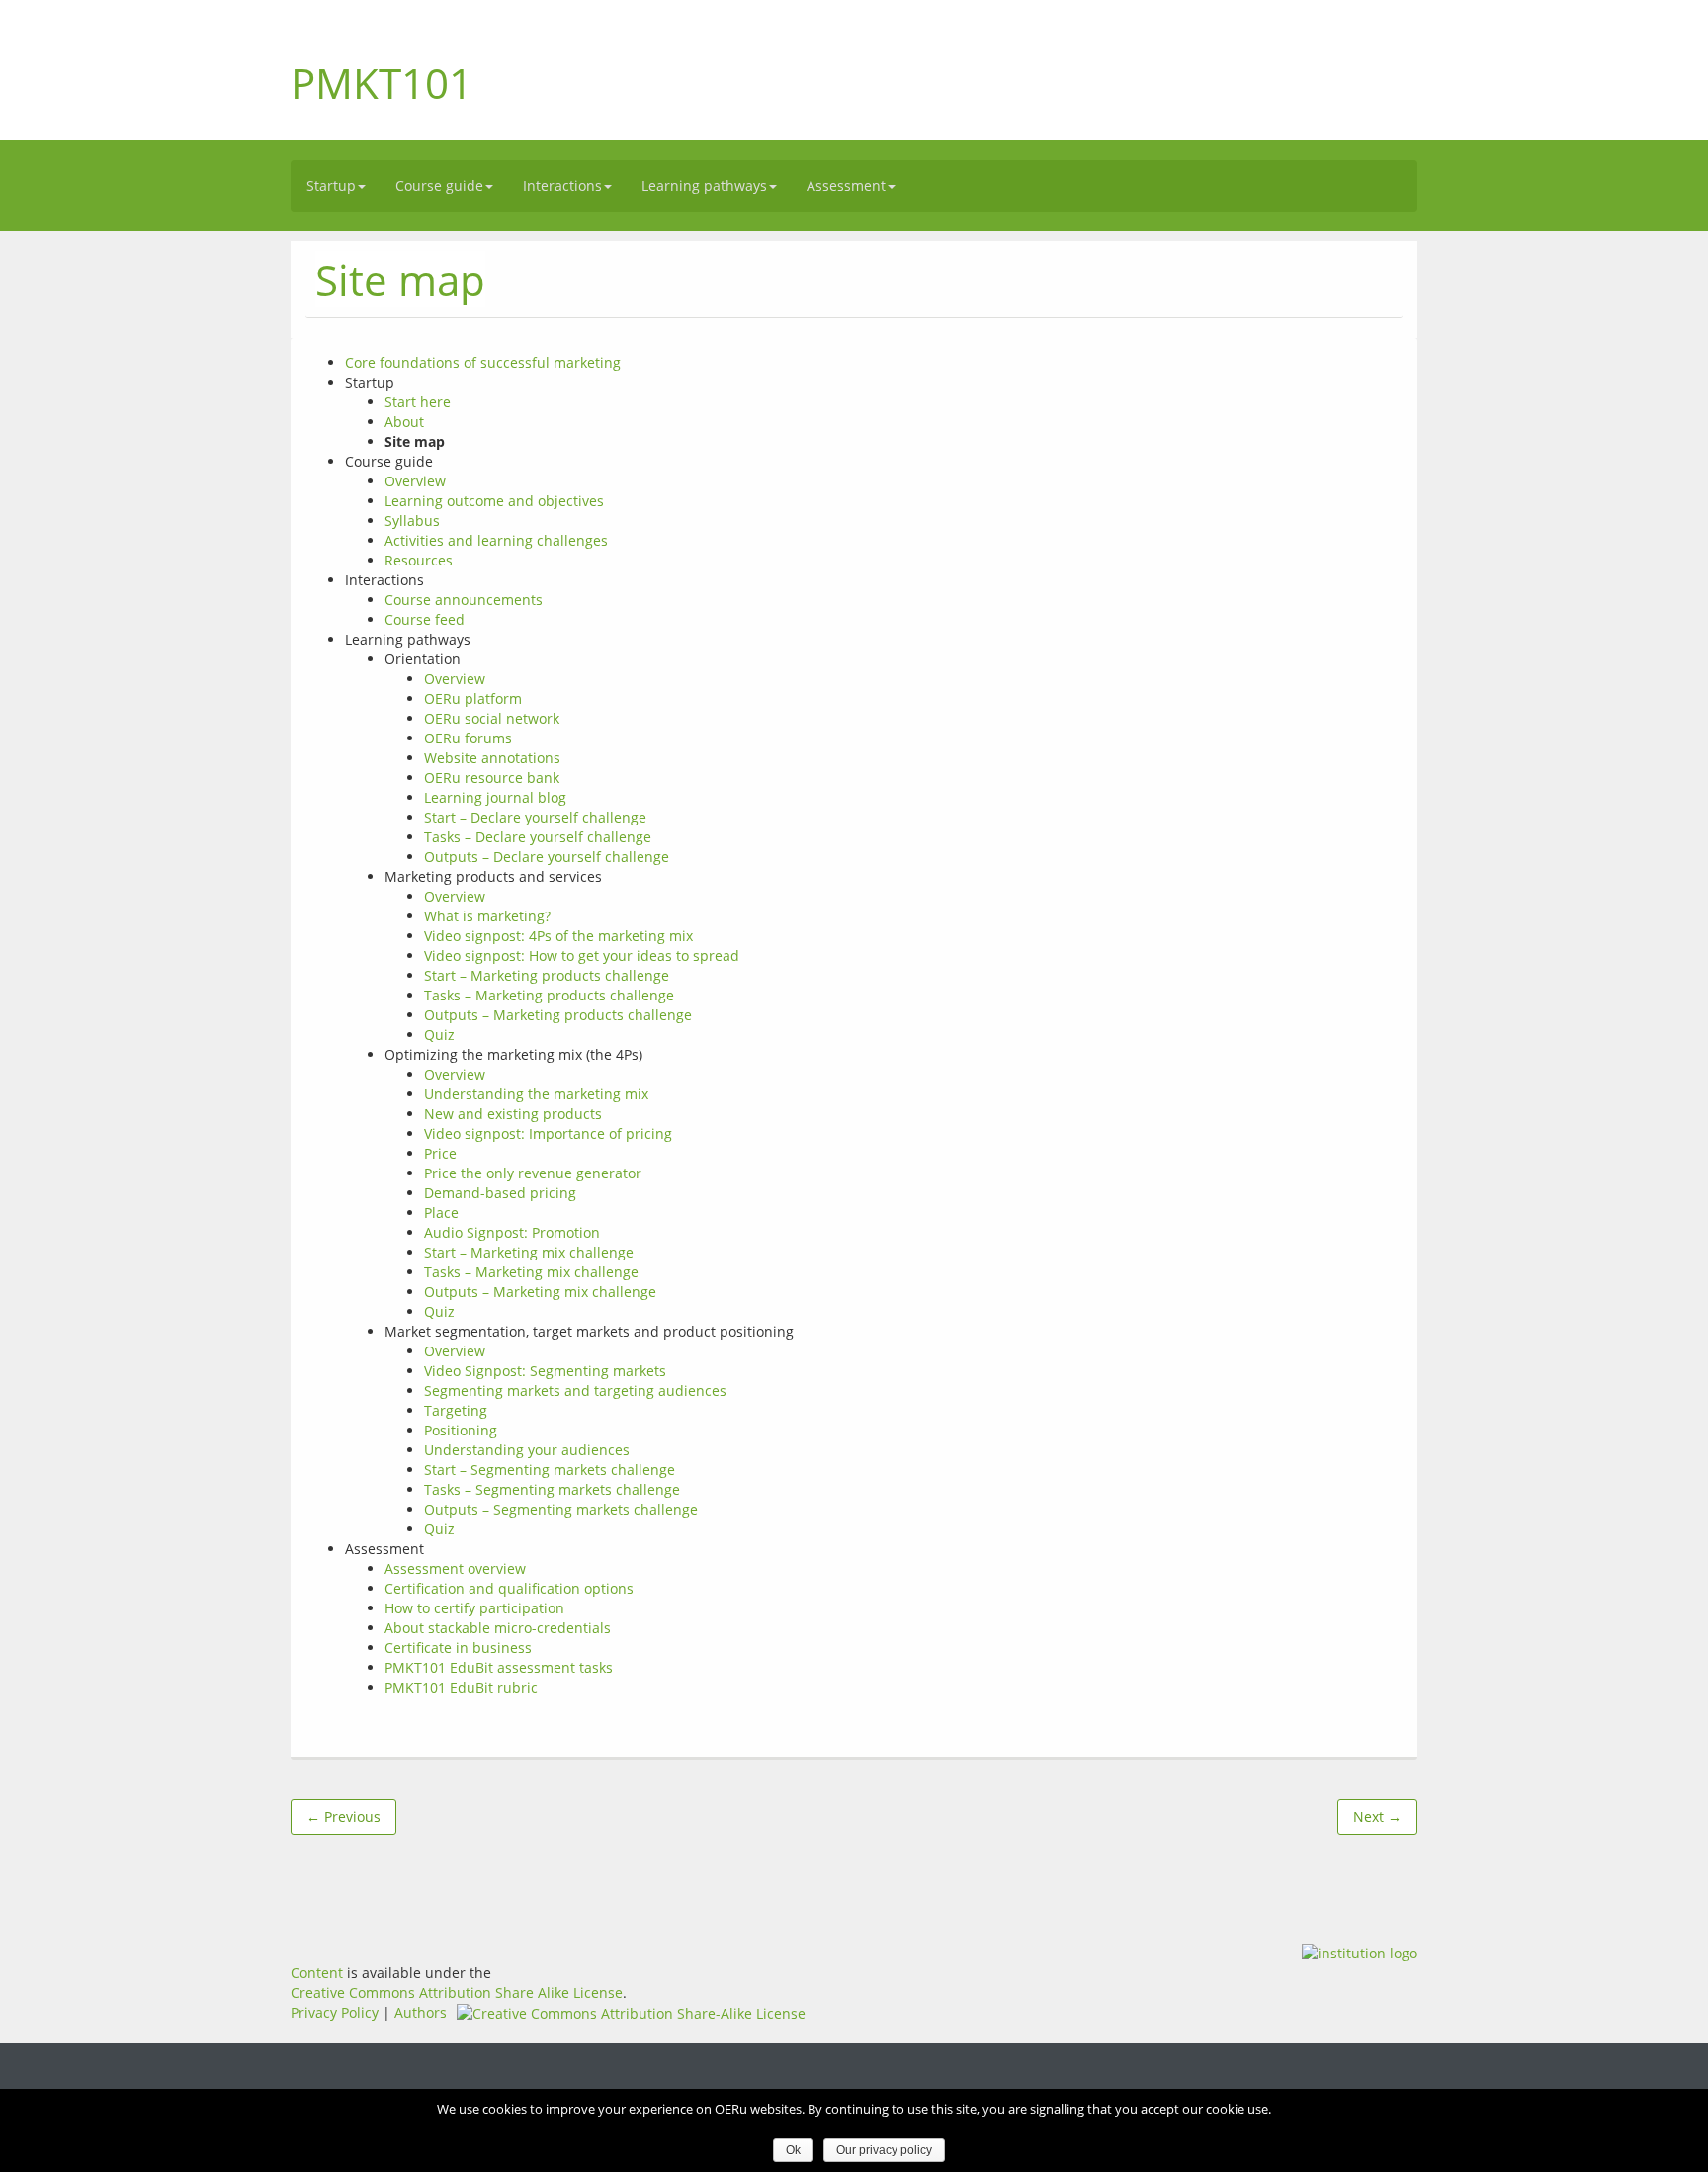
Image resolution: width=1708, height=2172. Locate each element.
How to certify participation (474, 1608)
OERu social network (492, 718)
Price (440, 1153)
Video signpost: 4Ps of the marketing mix (558, 936)
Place (441, 1213)
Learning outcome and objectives (494, 501)
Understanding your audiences (527, 1450)
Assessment (846, 185)
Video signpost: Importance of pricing (548, 1133)
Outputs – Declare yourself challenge (547, 857)
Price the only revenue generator (533, 1173)
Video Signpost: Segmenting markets (545, 1371)
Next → (1377, 1817)
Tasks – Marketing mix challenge (531, 1272)
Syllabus (412, 521)
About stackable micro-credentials (498, 1628)
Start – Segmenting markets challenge (550, 1470)
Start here (418, 402)
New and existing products (513, 1114)
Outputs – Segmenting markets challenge (561, 1509)
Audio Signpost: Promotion (512, 1232)
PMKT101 (382, 83)
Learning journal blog (495, 797)
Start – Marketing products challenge (547, 975)
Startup (331, 185)
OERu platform (473, 698)
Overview (415, 481)
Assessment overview (455, 1568)
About (404, 422)
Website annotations (492, 758)
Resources (419, 560)
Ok (793, 2150)
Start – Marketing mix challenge (529, 1252)
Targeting (456, 1410)
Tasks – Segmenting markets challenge (552, 1489)
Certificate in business (458, 1648)
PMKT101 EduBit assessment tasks (499, 1667)
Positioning (461, 1430)
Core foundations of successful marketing (483, 362)
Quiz (439, 1035)
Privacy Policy (335, 2012)
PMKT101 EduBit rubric (461, 1687)
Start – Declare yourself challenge (535, 817)
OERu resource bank (492, 778)
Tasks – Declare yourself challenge (538, 837)
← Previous (343, 1817)
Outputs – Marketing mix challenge (540, 1292)
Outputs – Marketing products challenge (558, 1015)
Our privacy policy (884, 2150)
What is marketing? (487, 916)
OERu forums (468, 738)
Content (317, 1973)
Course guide (439, 185)
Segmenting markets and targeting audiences (575, 1390)
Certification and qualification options (509, 1588)
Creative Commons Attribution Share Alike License (457, 1993)
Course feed (425, 619)
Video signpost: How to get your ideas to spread (582, 956)
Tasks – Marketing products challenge (549, 995)
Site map (400, 279)
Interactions (562, 185)
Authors (421, 2012)
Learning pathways (704, 185)
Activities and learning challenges (496, 540)
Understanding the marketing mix (536, 1094)
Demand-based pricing (500, 1193)
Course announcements (464, 600)
